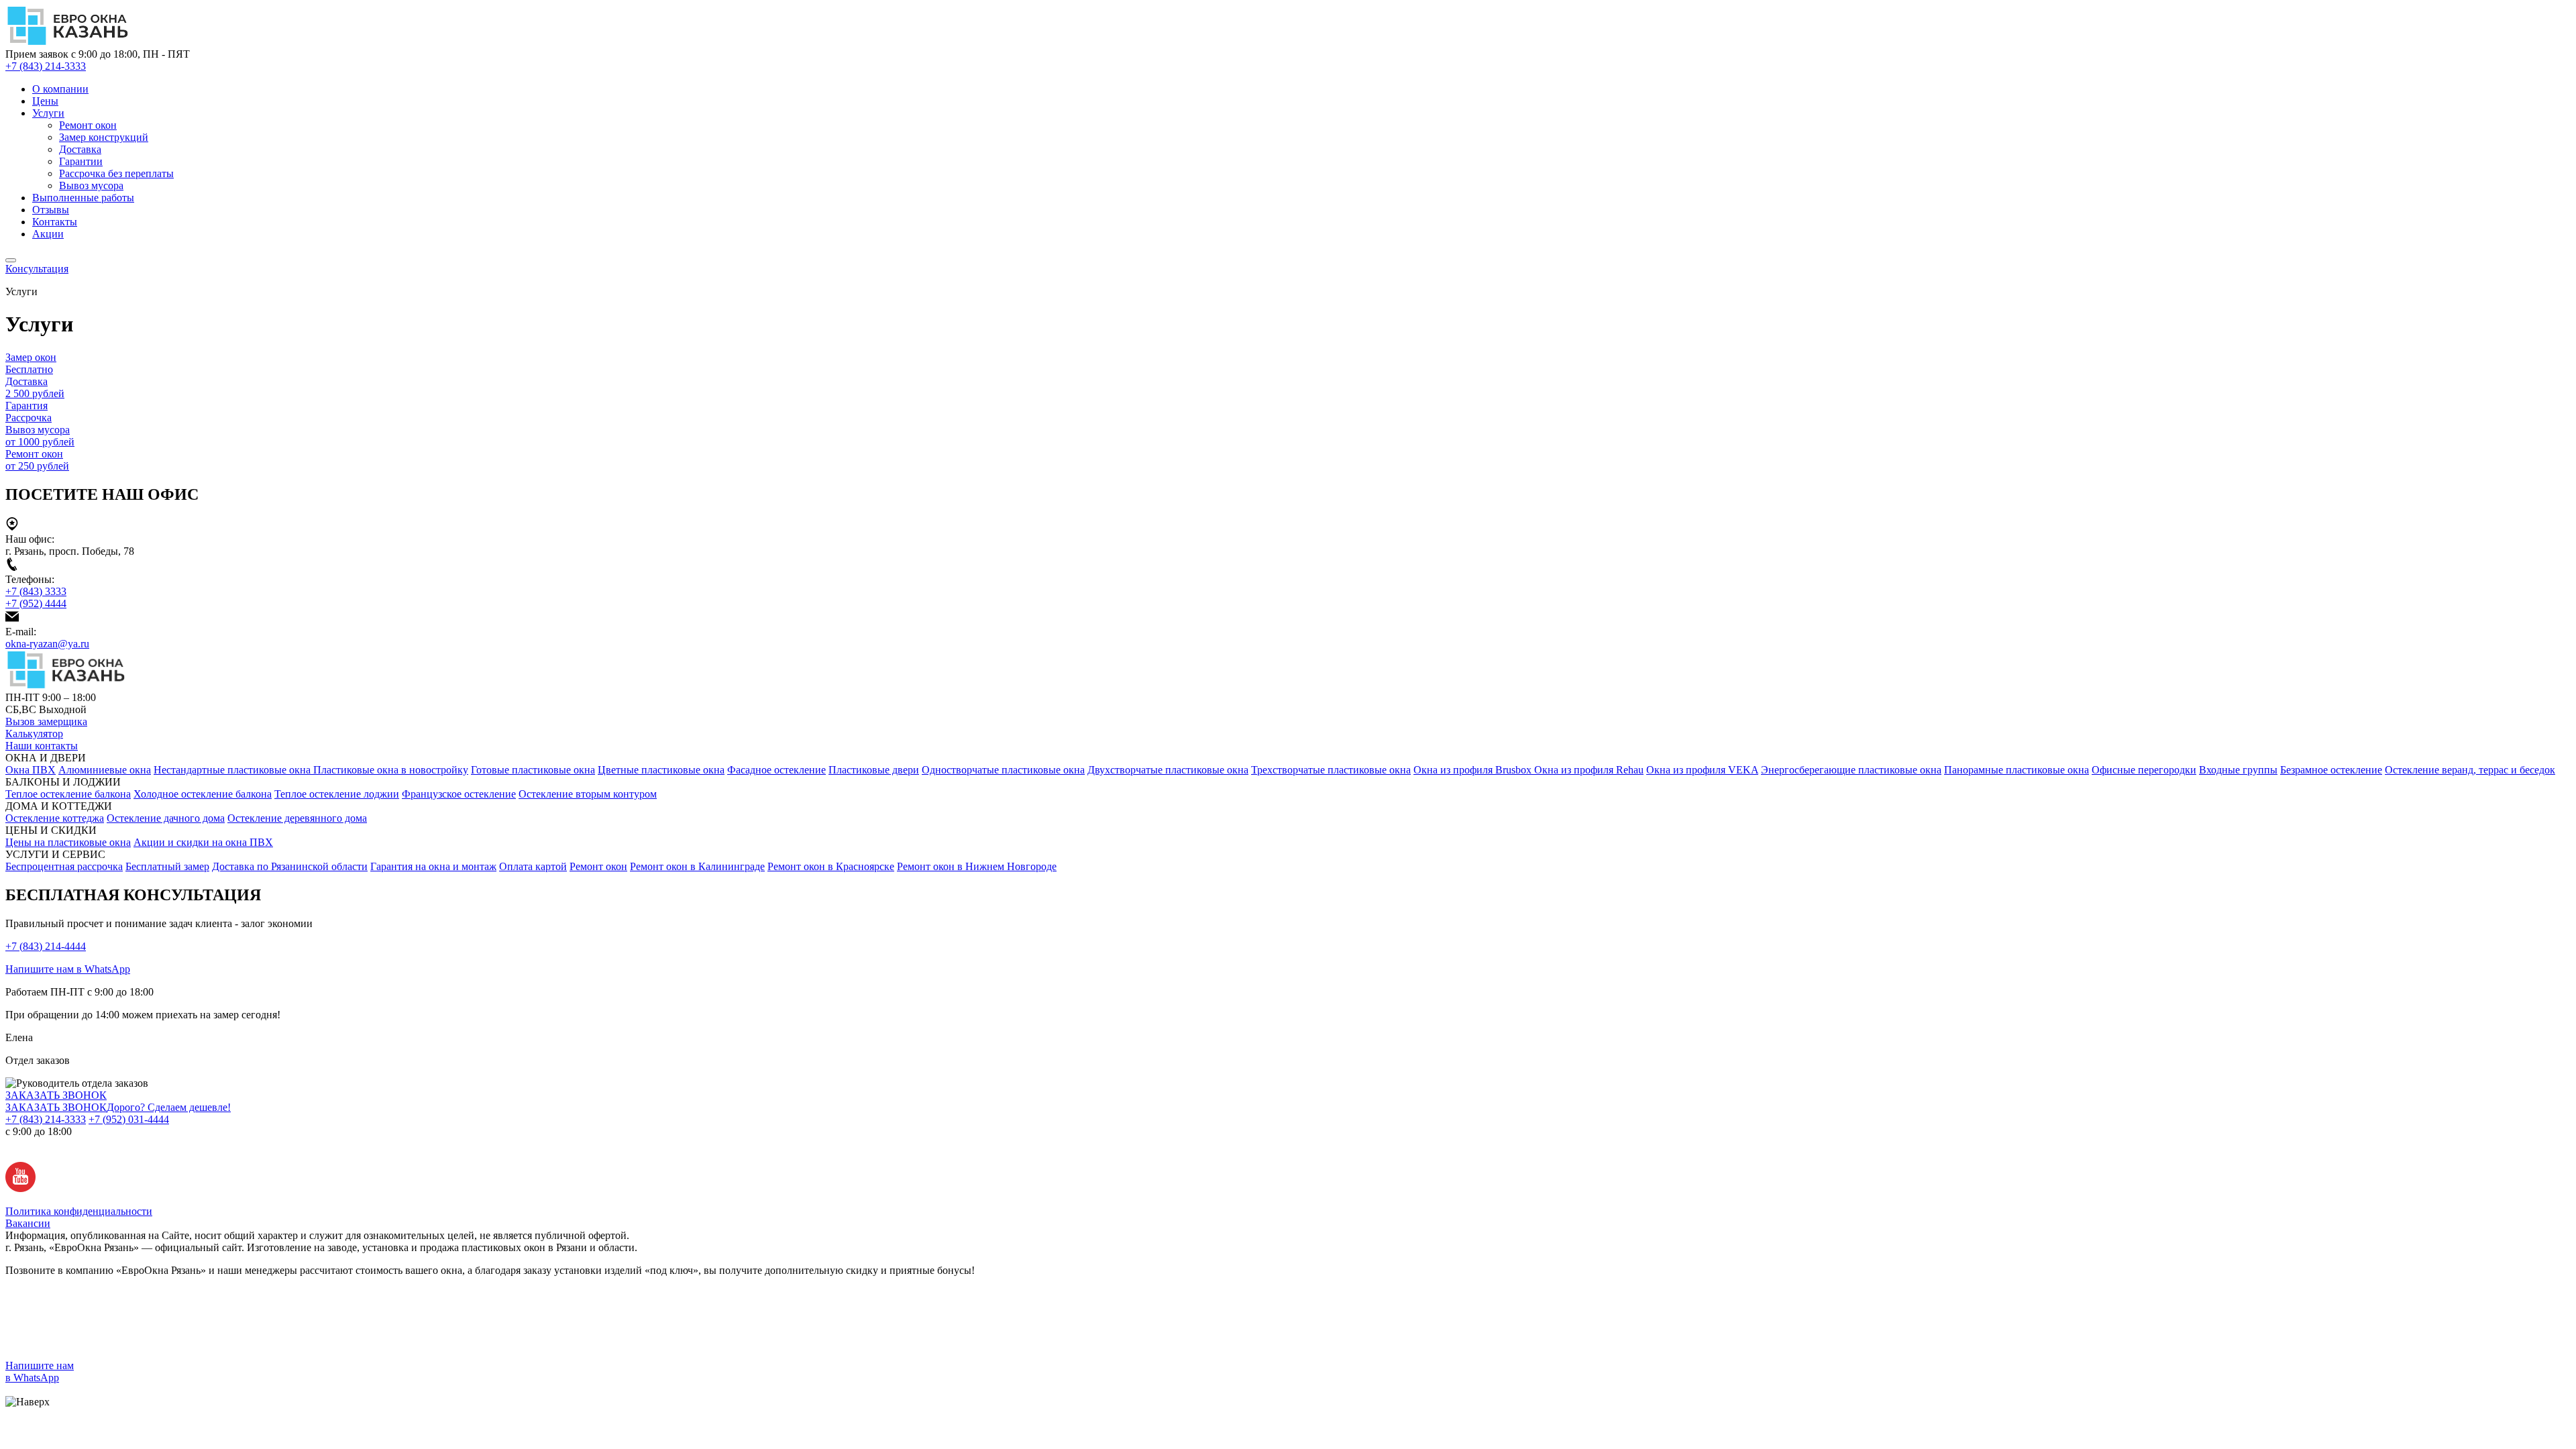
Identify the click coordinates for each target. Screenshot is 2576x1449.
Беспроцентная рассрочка (64, 866)
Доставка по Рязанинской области (290, 866)
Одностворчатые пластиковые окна (1003, 770)
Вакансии (28, 1223)
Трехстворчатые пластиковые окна (1331, 770)
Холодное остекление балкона (203, 794)
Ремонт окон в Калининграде (697, 866)
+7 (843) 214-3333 (46, 66)
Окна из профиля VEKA (1702, 770)
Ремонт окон (88, 125)
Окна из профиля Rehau (1589, 770)
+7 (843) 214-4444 (46, 946)
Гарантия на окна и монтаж (433, 866)
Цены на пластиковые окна (68, 842)
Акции (48, 234)
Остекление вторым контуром (588, 794)
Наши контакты (42, 746)
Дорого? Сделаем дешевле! (169, 1107)
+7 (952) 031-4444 (129, 1119)
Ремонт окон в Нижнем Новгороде (977, 866)
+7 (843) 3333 (36, 591)
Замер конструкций (104, 137)
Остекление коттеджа (55, 818)
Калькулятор (34, 734)
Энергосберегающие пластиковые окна (1851, 770)
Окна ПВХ (31, 770)
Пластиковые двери (874, 770)
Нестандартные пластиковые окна (233, 770)
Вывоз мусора (91, 185)
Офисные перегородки (2144, 770)
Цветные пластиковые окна (661, 770)
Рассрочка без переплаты (116, 173)
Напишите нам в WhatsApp (68, 969)
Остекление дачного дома (166, 818)
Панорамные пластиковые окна (2017, 770)
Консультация (37, 269)
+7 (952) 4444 (36, 603)
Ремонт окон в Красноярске (831, 866)
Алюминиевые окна (105, 770)
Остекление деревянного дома (297, 818)
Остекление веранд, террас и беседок (2470, 770)
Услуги (48, 113)
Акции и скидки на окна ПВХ (203, 842)
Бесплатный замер (167, 866)
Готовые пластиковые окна (533, 770)
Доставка (80, 149)
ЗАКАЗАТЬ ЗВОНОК (56, 1095)
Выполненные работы (83, 198)
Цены (45, 101)
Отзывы (51, 210)
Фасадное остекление (776, 770)
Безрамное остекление (2331, 770)
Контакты (55, 222)
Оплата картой (533, 866)
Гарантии (81, 161)
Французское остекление (459, 794)
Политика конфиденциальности (79, 1211)
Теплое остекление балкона (68, 794)
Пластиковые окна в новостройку (391, 770)
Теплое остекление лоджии (337, 794)
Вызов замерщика (46, 721)
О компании (60, 89)
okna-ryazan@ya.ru (47, 644)
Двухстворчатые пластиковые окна (1168, 770)
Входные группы (2238, 770)
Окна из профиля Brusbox (1474, 770)
